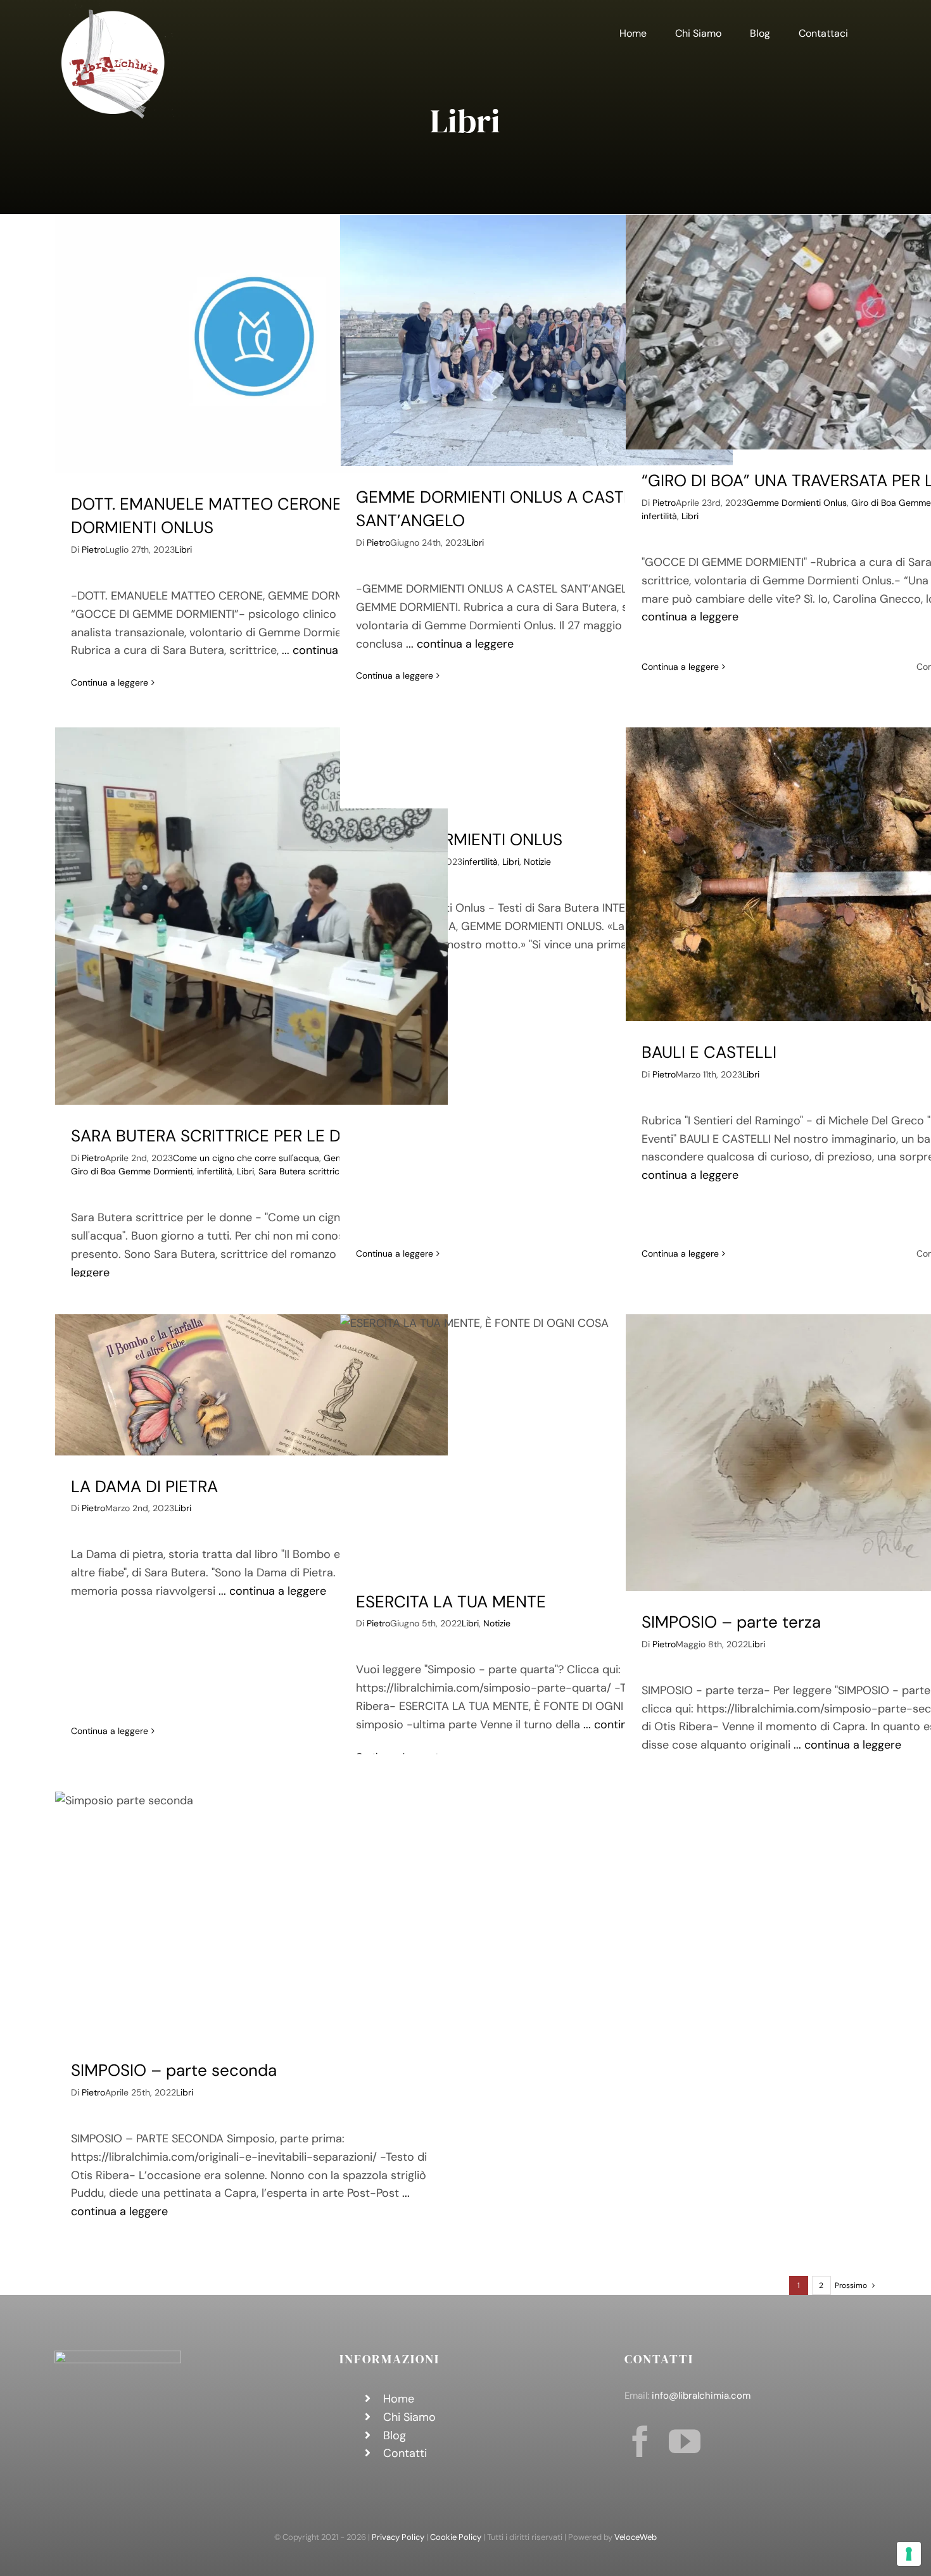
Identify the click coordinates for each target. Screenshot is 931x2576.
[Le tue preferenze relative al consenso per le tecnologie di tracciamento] (909, 2554)
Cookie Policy (456, 2537)
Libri (183, 550)
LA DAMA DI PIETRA (144, 1486)
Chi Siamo (409, 2417)
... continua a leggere (460, 644)
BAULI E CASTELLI (709, 1052)
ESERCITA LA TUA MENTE (451, 1602)
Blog (395, 2435)
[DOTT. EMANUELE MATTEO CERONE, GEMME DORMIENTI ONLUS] (251, 344)
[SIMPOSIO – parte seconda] (251, 1916)
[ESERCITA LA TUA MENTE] (536, 1442)
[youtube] (685, 2441)
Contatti (405, 2453)
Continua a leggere (110, 682)
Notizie (537, 862)
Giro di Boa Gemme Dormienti (132, 1171)
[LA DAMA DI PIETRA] (251, 1385)
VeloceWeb (636, 2537)
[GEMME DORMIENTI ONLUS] (536, 768)
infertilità (659, 516)
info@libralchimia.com (701, 2396)
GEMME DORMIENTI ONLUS (459, 839)
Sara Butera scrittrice (301, 1171)
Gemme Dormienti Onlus (797, 503)
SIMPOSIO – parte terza (731, 1622)
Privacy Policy (398, 2537)
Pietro (93, 550)
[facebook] (640, 2441)
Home (399, 2399)
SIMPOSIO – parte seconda (174, 2070)
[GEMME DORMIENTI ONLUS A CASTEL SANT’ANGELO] (536, 340)
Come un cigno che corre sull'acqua (246, 1158)
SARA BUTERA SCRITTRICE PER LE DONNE (228, 1136)
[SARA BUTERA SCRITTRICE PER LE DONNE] (251, 916)
